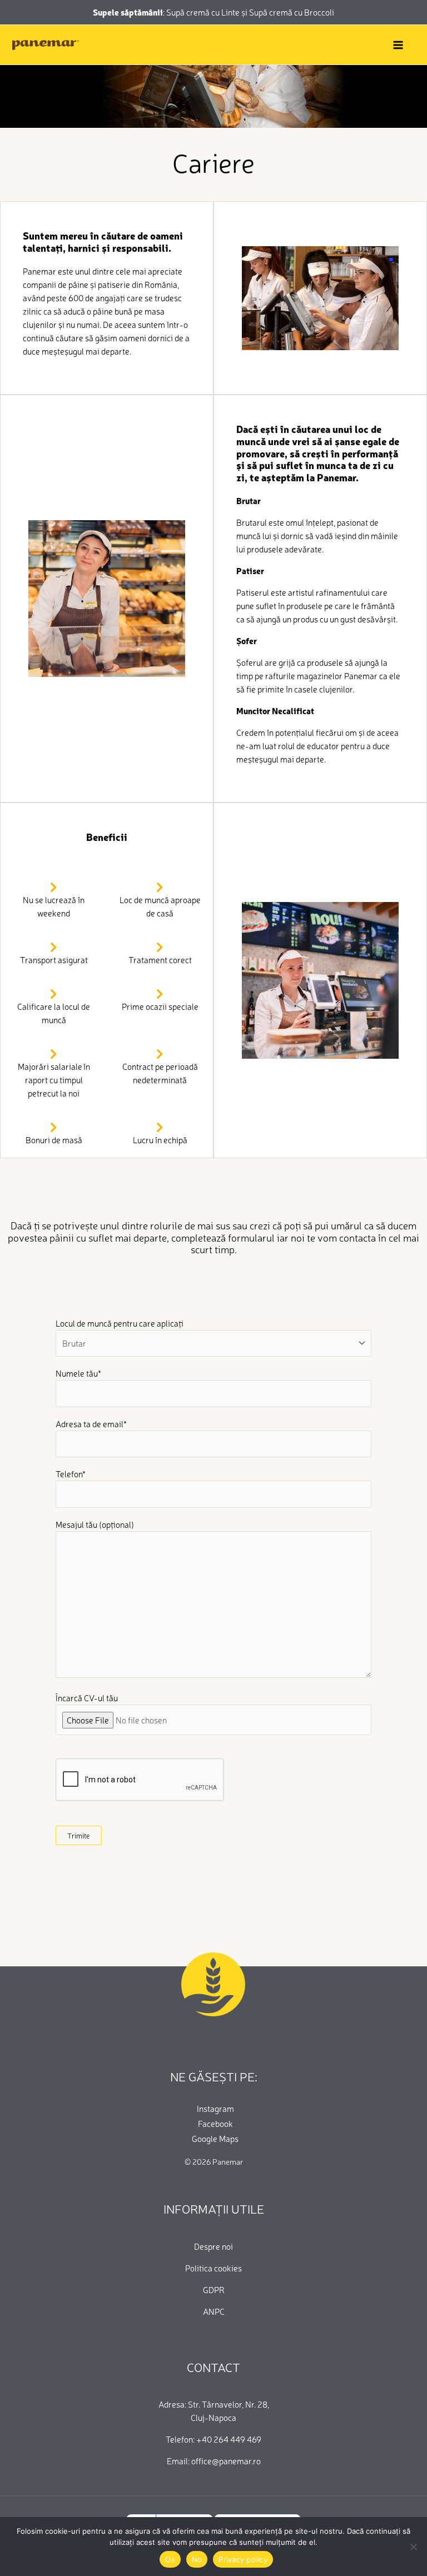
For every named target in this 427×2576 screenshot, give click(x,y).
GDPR (214, 2289)
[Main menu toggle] (398, 45)
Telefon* (71, 1474)
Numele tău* (78, 1373)
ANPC (214, 2311)
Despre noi (213, 2246)
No (197, 2559)
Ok (170, 2559)
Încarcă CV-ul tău (87, 1698)
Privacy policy (243, 2559)
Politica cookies (213, 2268)
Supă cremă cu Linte (204, 12)
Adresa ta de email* (91, 1424)
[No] (413, 2547)
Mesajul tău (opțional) (95, 1524)
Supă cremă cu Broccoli (292, 12)
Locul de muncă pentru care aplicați (120, 1323)
